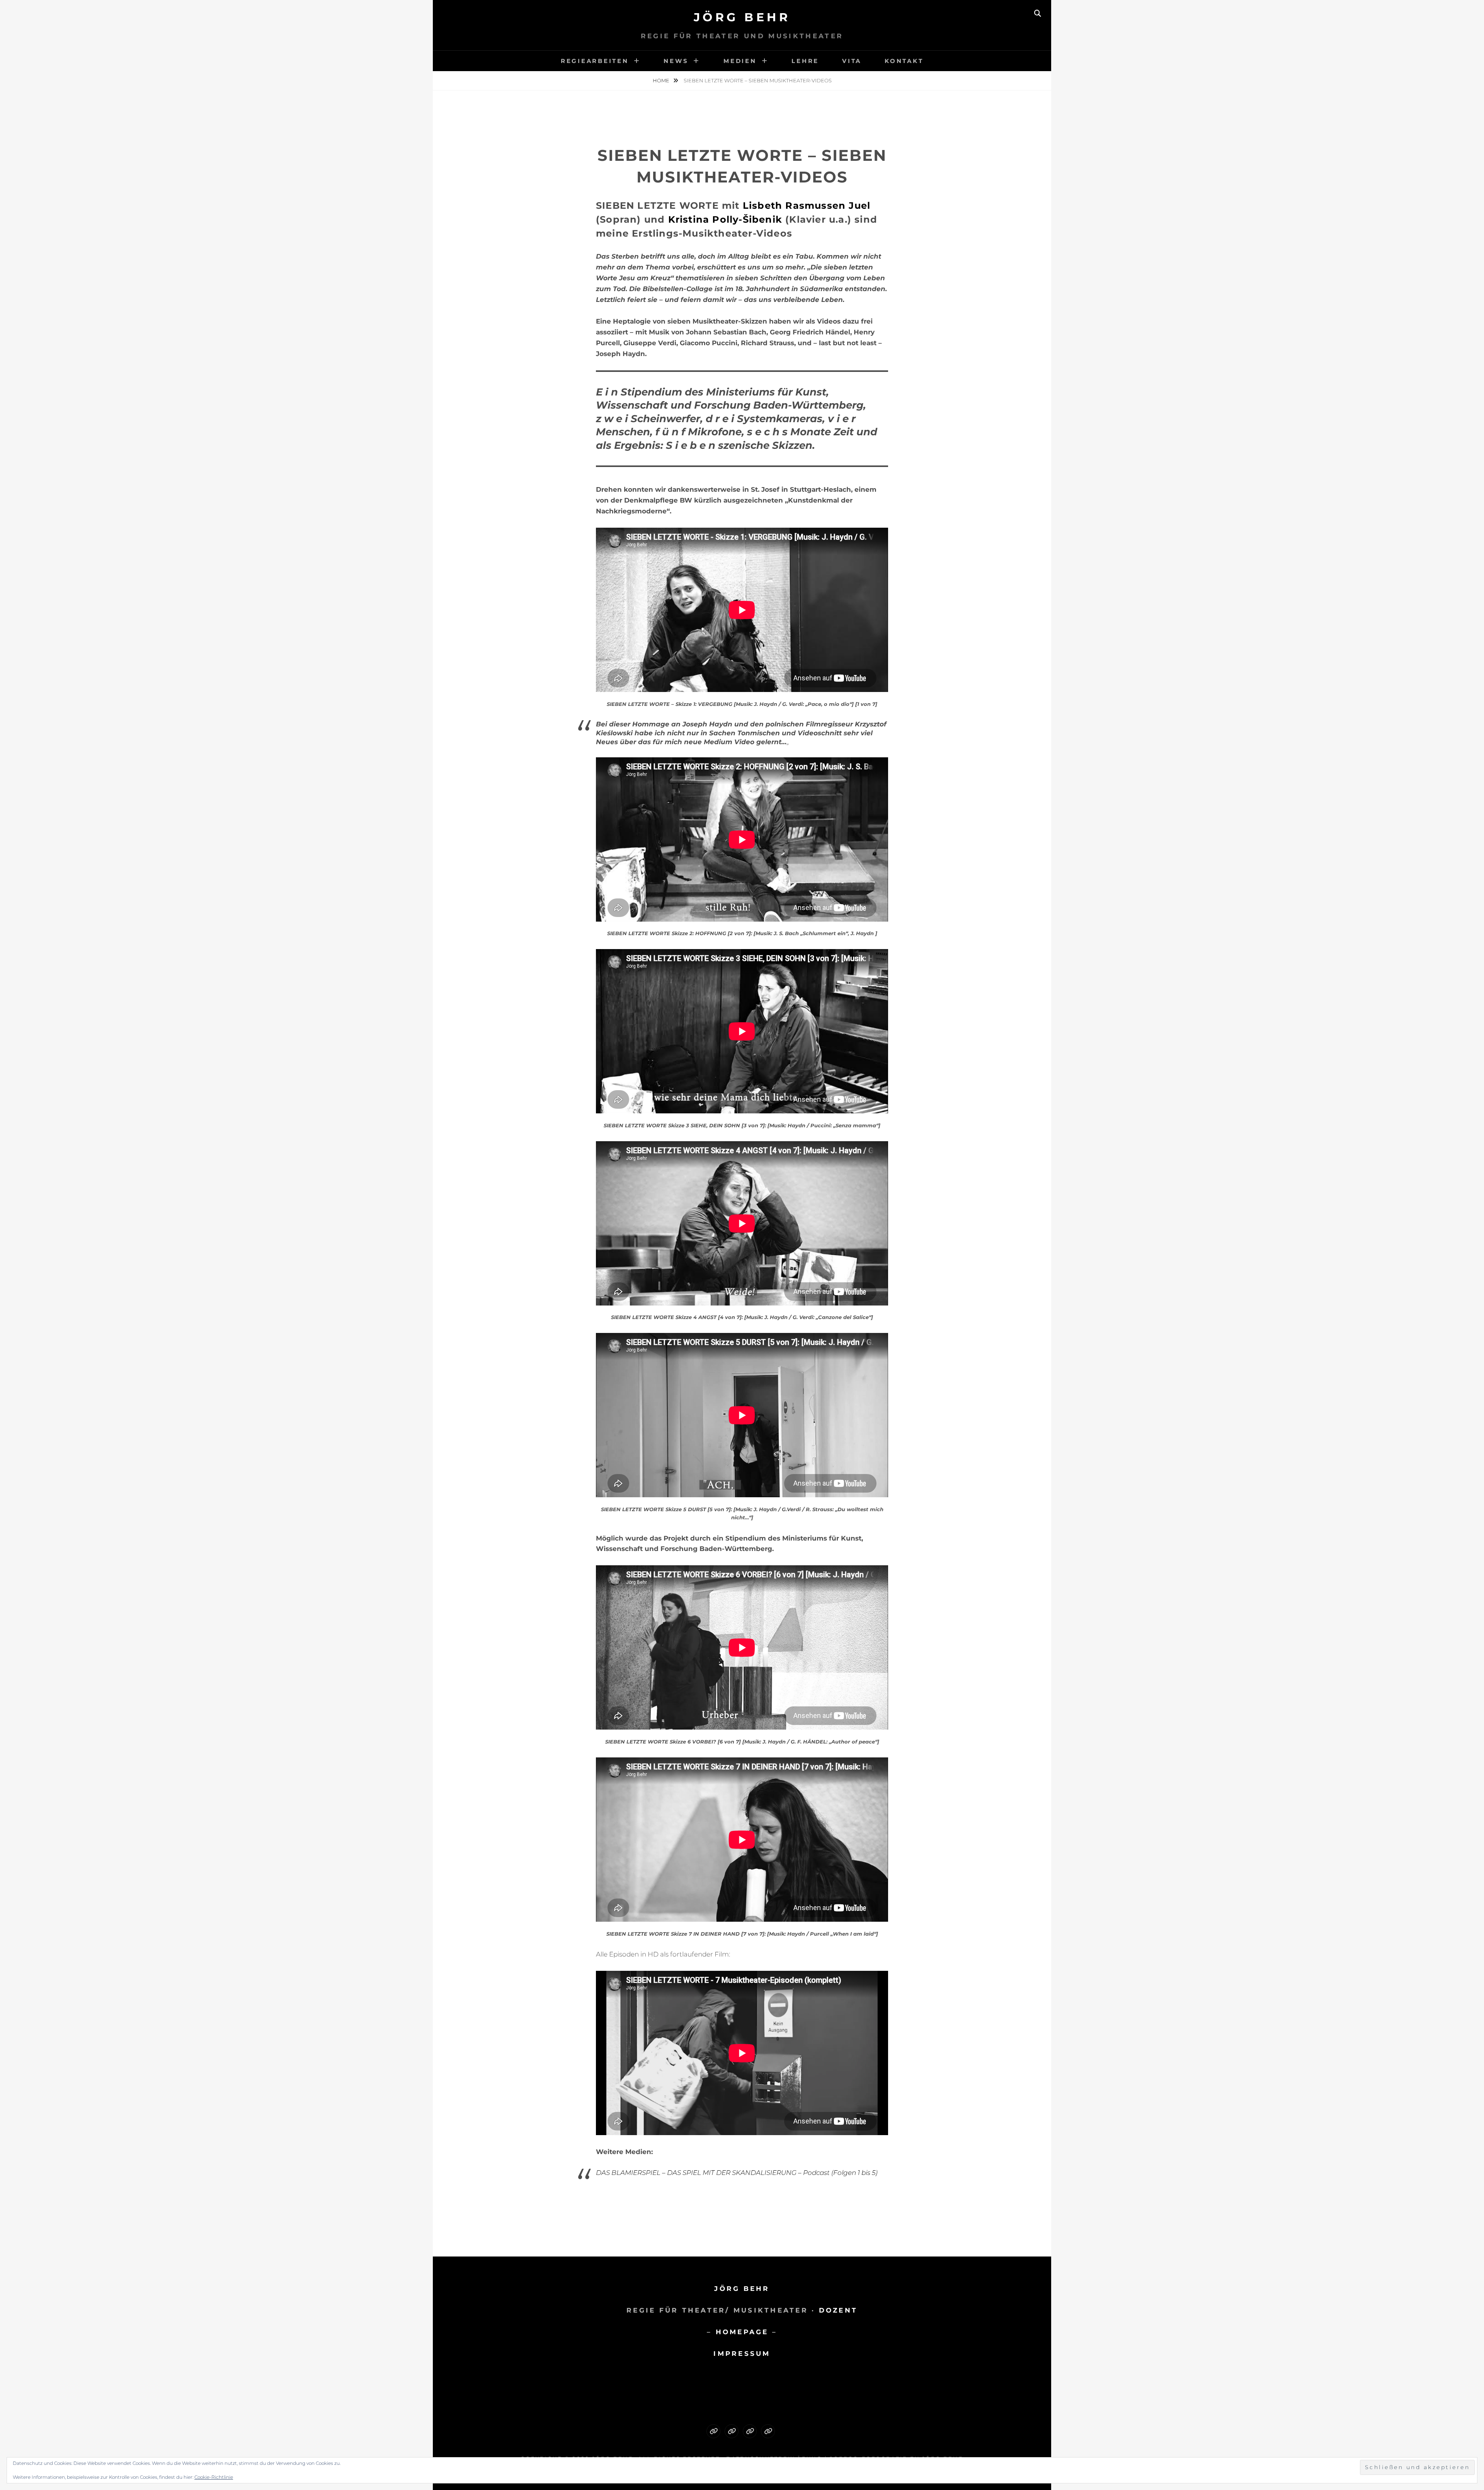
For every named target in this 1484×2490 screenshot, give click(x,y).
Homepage (742, 2332)
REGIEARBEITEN (595, 61)
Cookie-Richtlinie (214, 2477)
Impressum (742, 2354)
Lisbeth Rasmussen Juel (807, 205)
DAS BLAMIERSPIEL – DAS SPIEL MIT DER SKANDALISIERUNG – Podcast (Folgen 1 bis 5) (737, 2173)
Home (662, 80)
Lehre (805, 61)
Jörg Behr (742, 17)
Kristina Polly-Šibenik (725, 219)
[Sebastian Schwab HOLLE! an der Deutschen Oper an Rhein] (713, 2431)
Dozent (838, 2310)
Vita (852, 61)
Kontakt (904, 61)
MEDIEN (740, 61)
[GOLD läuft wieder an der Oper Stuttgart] (768, 2431)
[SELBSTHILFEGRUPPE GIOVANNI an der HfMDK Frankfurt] (750, 2431)
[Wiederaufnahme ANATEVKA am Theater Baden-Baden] (732, 2431)
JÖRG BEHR (742, 2289)
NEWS (676, 61)
